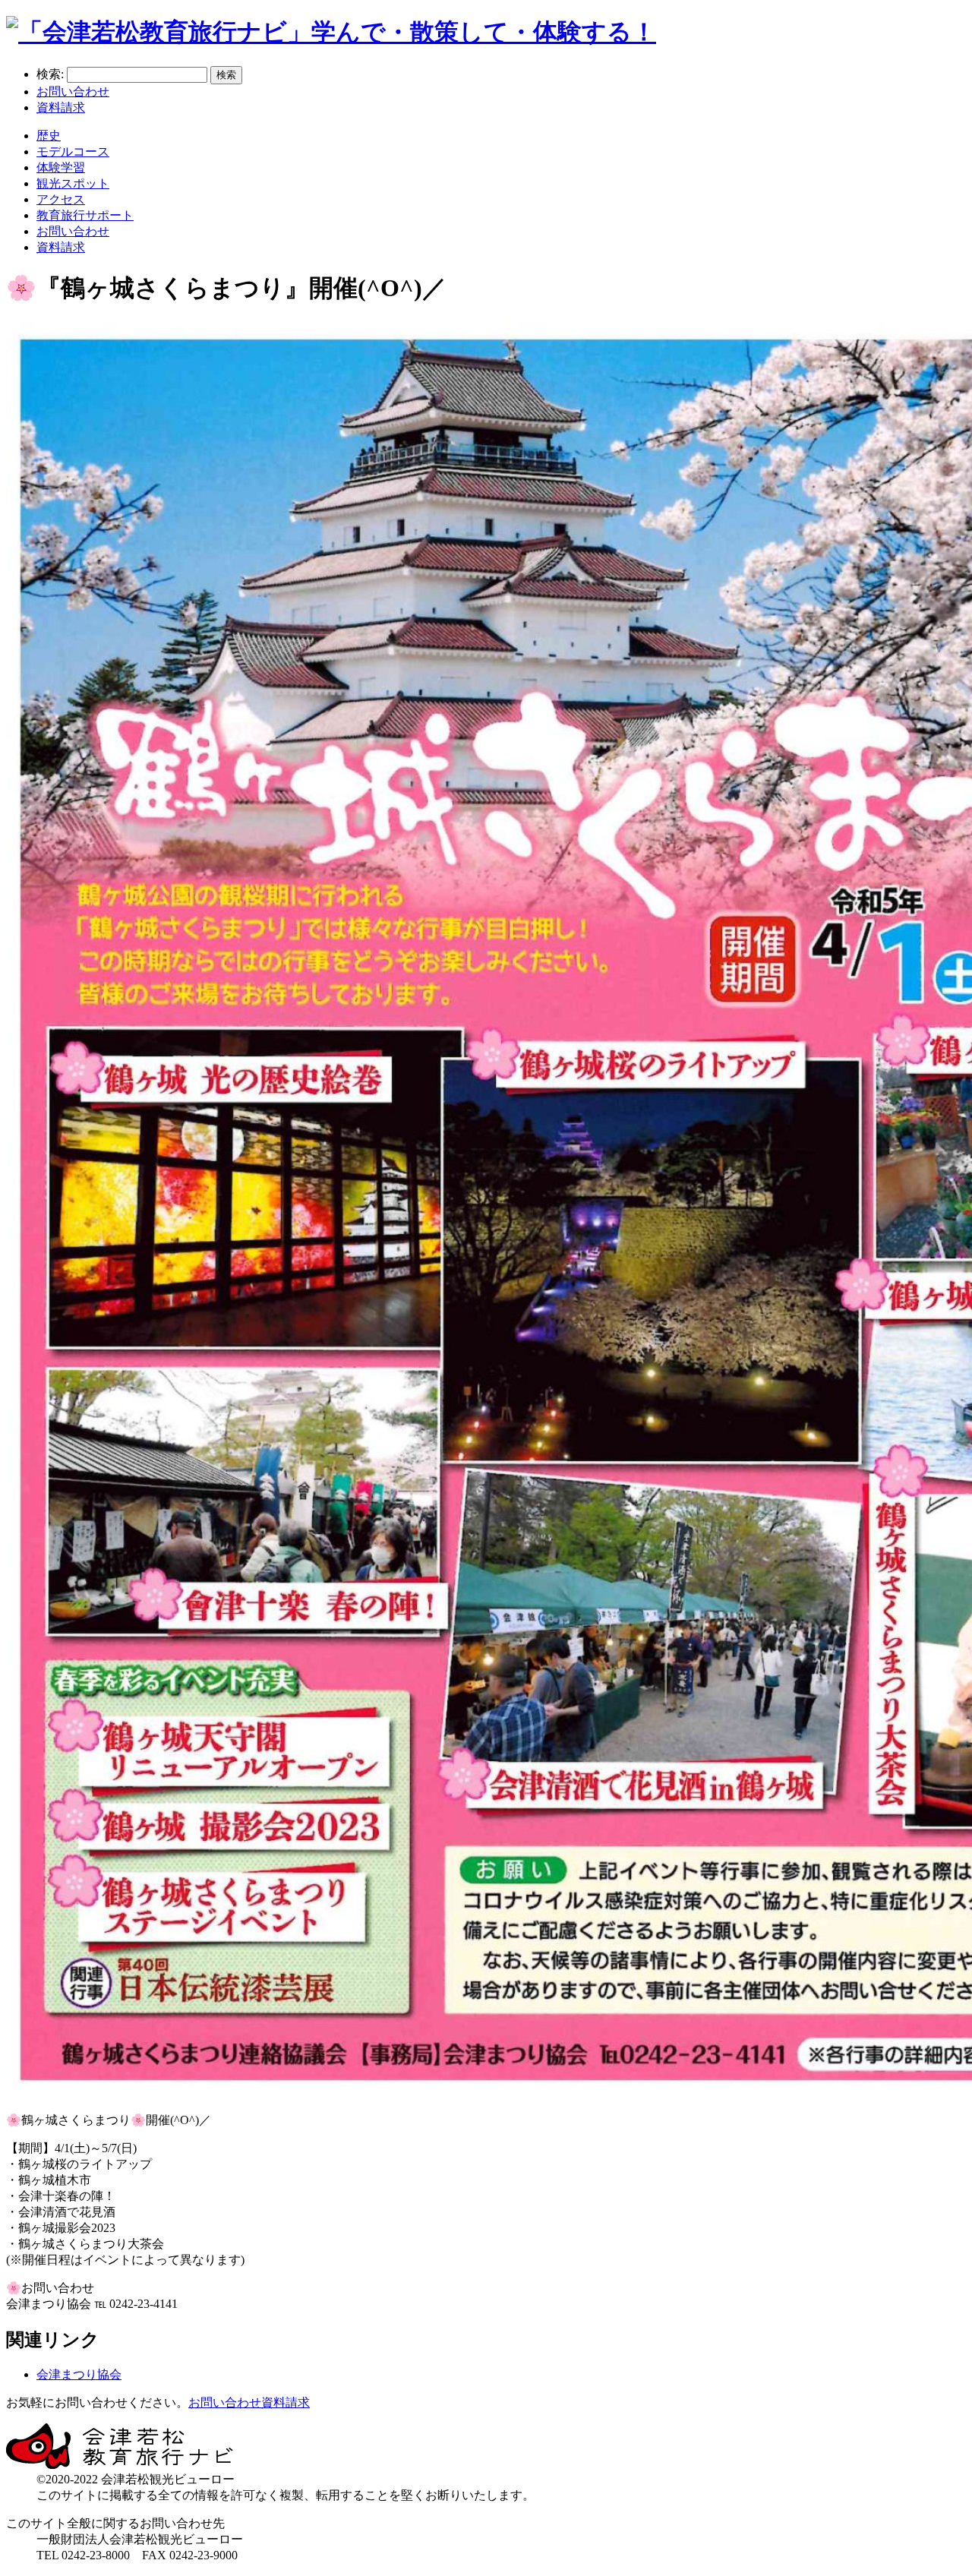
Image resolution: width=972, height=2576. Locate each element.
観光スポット (73, 183)
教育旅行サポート (85, 215)
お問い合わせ (73, 92)
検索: (50, 74)
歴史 (49, 136)
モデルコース (73, 152)
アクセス (61, 199)
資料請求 (61, 107)
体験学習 (61, 167)
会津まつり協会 (79, 2374)
